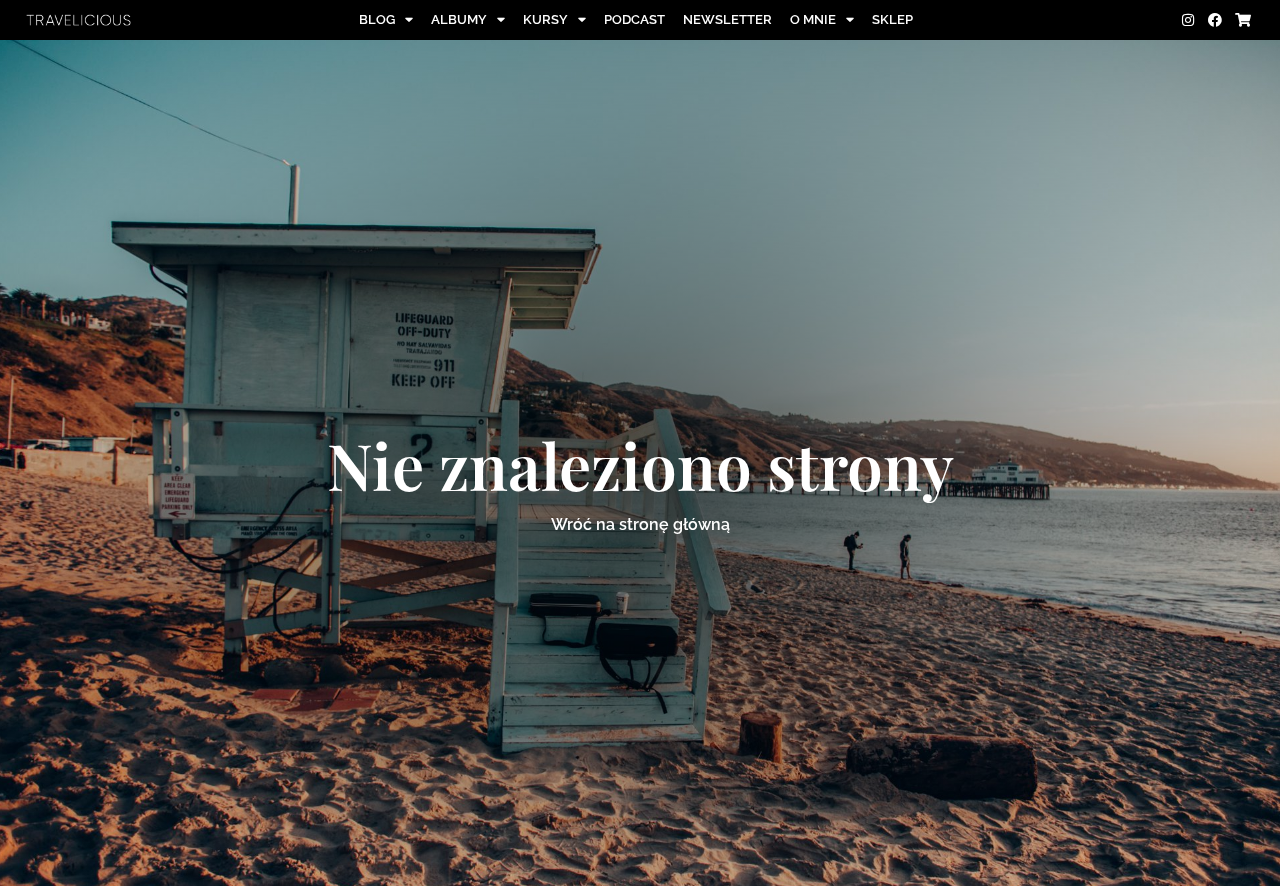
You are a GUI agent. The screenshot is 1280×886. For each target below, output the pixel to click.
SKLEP (892, 19)
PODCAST (634, 19)
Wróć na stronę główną (640, 524)
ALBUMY (459, 19)
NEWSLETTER (727, 19)
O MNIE (813, 19)
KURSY (545, 19)
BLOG (377, 19)
